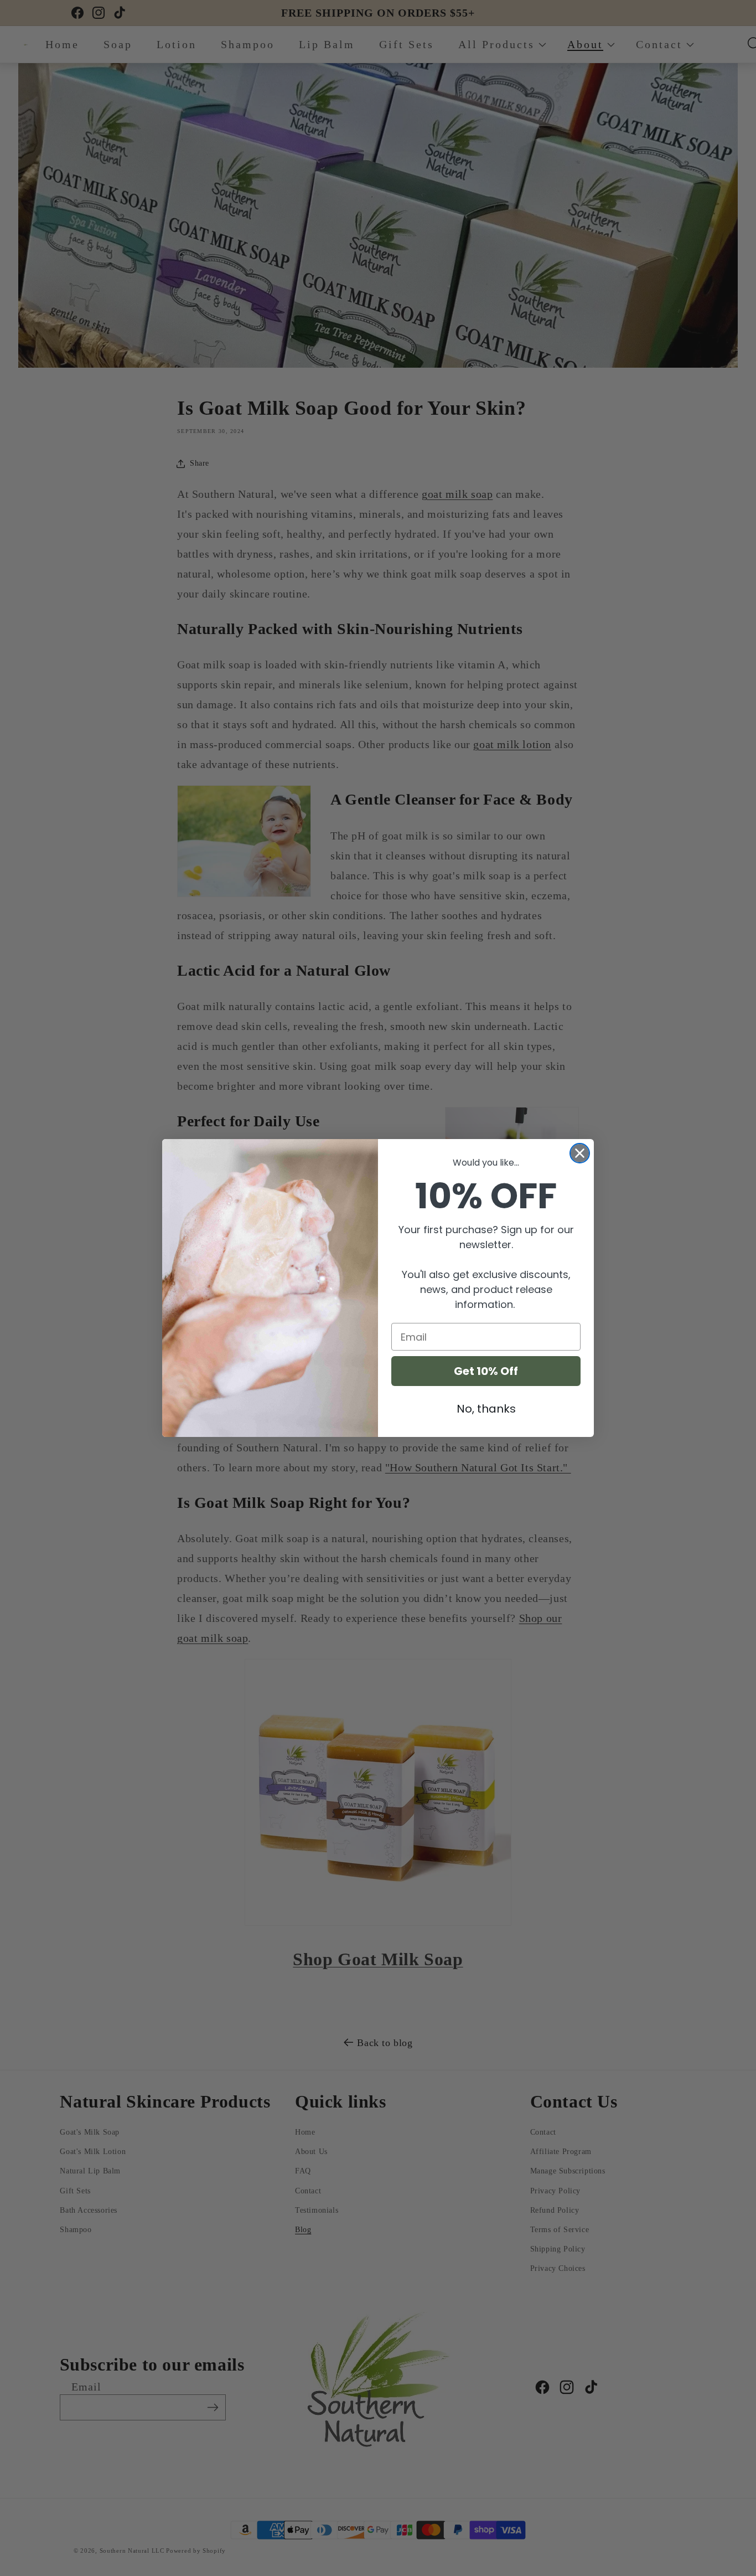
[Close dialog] (580, 1153)
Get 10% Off (486, 1371)
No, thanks (486, 1409)
